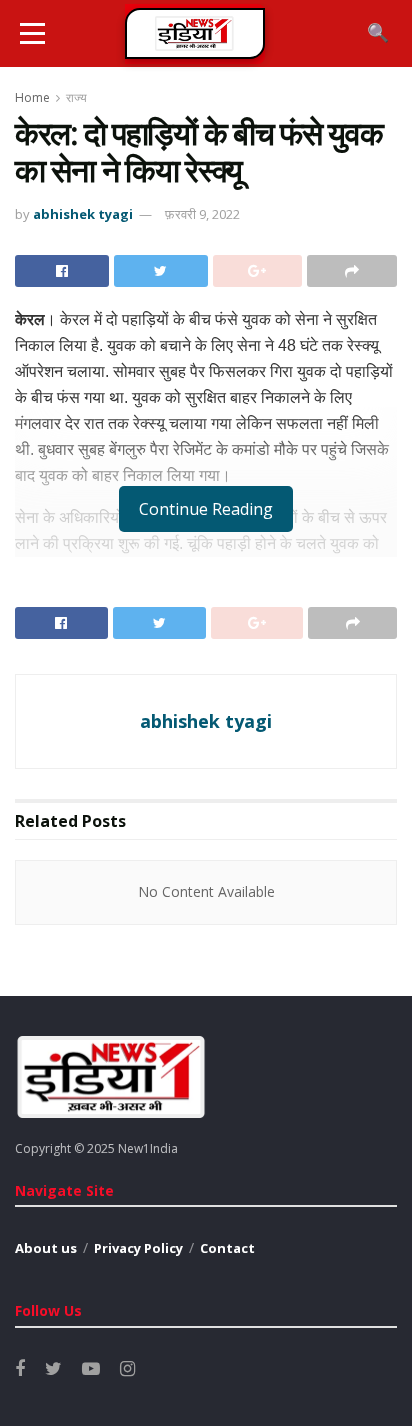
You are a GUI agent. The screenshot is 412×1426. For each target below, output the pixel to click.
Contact (227, 1248)
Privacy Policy (138, 1248)
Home (32, 97)
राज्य (76, 97)
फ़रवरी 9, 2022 (202, 214)
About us (46, 1248)
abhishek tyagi (83, 214)
